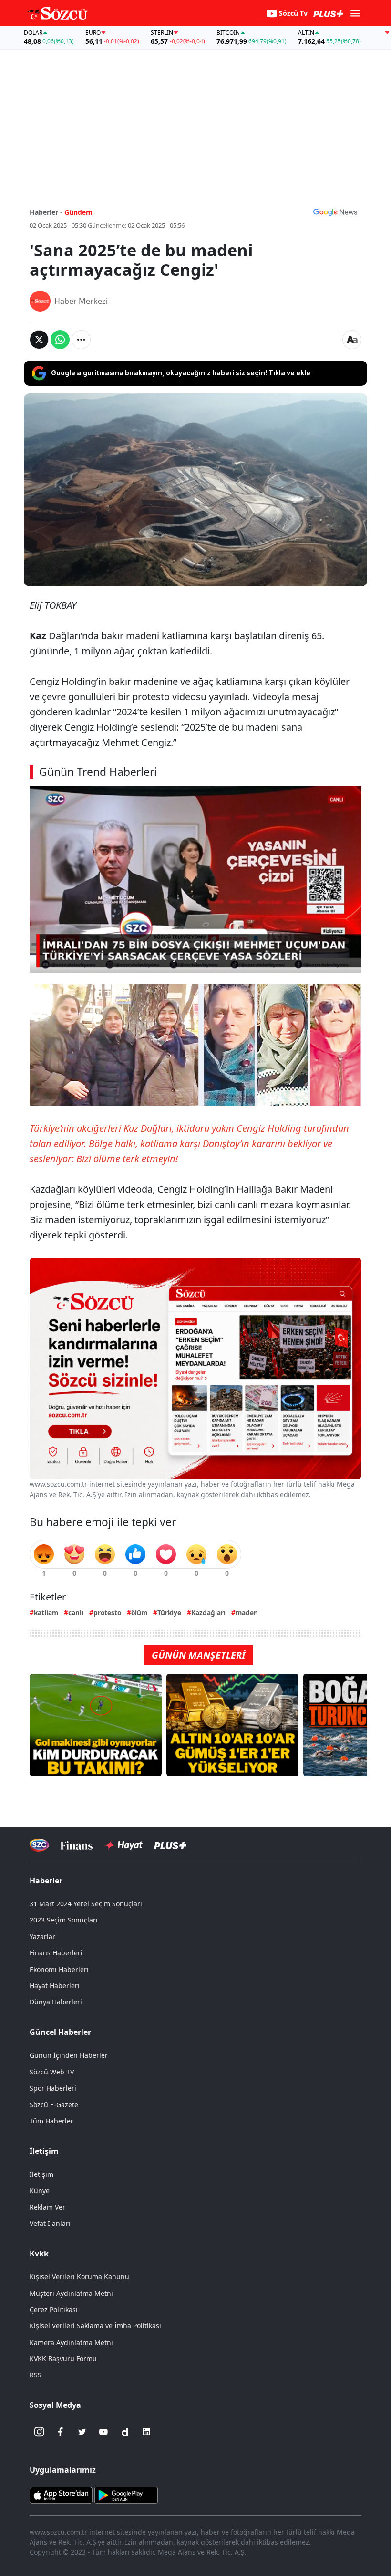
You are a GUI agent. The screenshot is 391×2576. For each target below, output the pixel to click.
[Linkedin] (146, 2432)
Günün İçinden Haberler (69, 2055)
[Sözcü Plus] (170, 1845)
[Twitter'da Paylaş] (39, 340)
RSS (36, 2375)
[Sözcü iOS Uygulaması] (61, 2495)
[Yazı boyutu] (352, 340)
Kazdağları (208, 1613)
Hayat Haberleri (55, 1986)
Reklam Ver (47, 2207)
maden (247, 1613)
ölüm (139, 1613)
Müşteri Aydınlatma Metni (71, 2293)
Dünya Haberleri (56, 2002)
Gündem (78, 212)
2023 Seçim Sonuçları (64, 1920)
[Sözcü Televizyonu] (39, 1845)
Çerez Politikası (54, 2309)
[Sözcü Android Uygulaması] (126, 2495)
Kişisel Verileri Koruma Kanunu (79, 2277)
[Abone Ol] (335, 212)
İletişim (41, 2174)
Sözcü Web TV (52, 2072)
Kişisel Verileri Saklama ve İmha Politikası (95, 2326)
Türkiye (169, 1613)
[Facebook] (61, 2432)
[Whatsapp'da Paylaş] (60, 340)
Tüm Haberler (51, 2121)
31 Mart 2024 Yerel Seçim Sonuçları (86, 1904)
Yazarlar (42, 1937)
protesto (107, 1613)
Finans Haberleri (56, 1953)
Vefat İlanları (50, 2223)
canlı (76, 1613)
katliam (46, 1613)
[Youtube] (103, 2432)
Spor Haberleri (53, 2088)
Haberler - (46, 212)
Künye (40, 2190)
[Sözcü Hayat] (123, 1845)
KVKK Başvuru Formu (63, 2359)
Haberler (46, 1881)
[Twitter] (82, 2432)
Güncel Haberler (60, 2032)
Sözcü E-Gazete (54, 2105)
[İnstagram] (39, 2432)
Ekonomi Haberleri (59, 1969)
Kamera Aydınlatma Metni (71, 2342)
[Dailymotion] (125, 2432)
